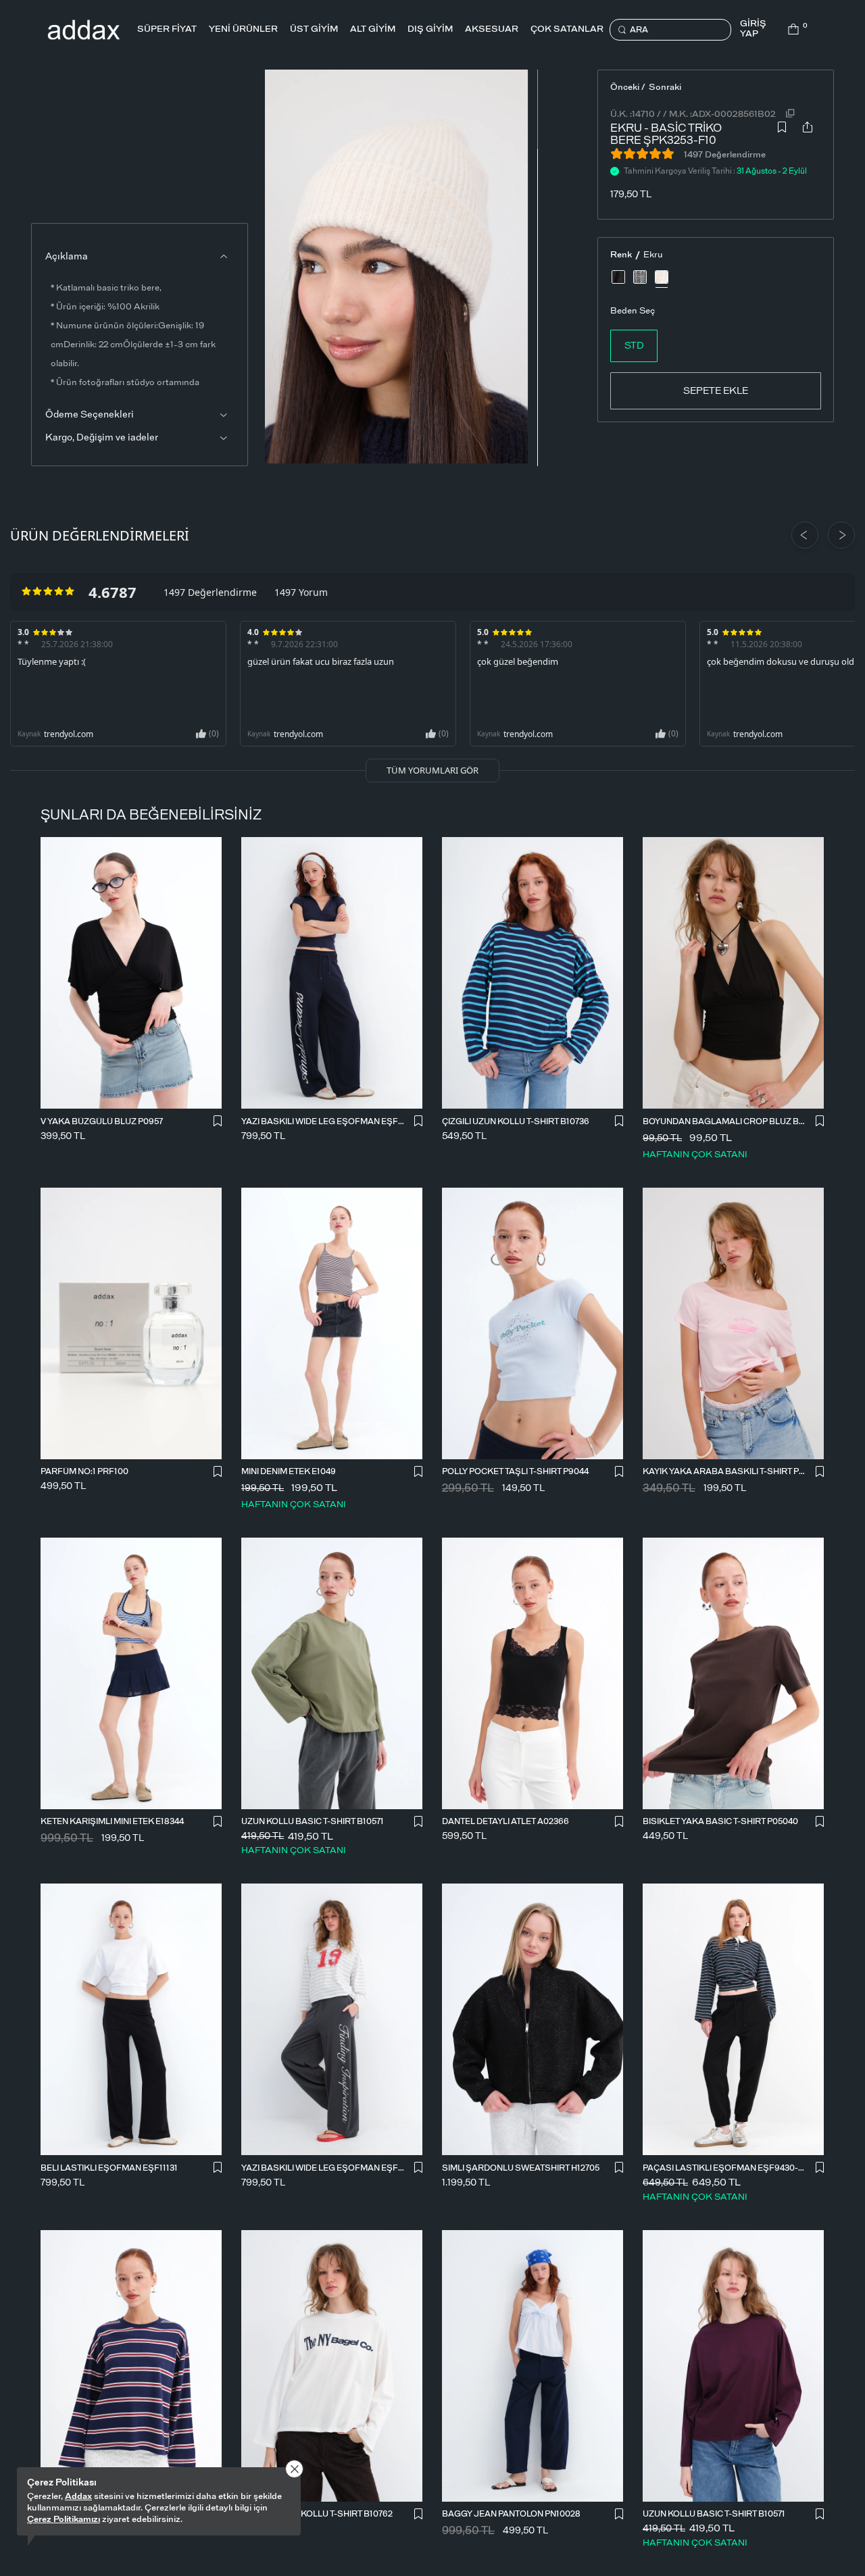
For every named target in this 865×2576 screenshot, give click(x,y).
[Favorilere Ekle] (782, 131)
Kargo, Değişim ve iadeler (102, 438)
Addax (78, 2497)
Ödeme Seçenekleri (90, 415)
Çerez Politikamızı (64, 2520)
